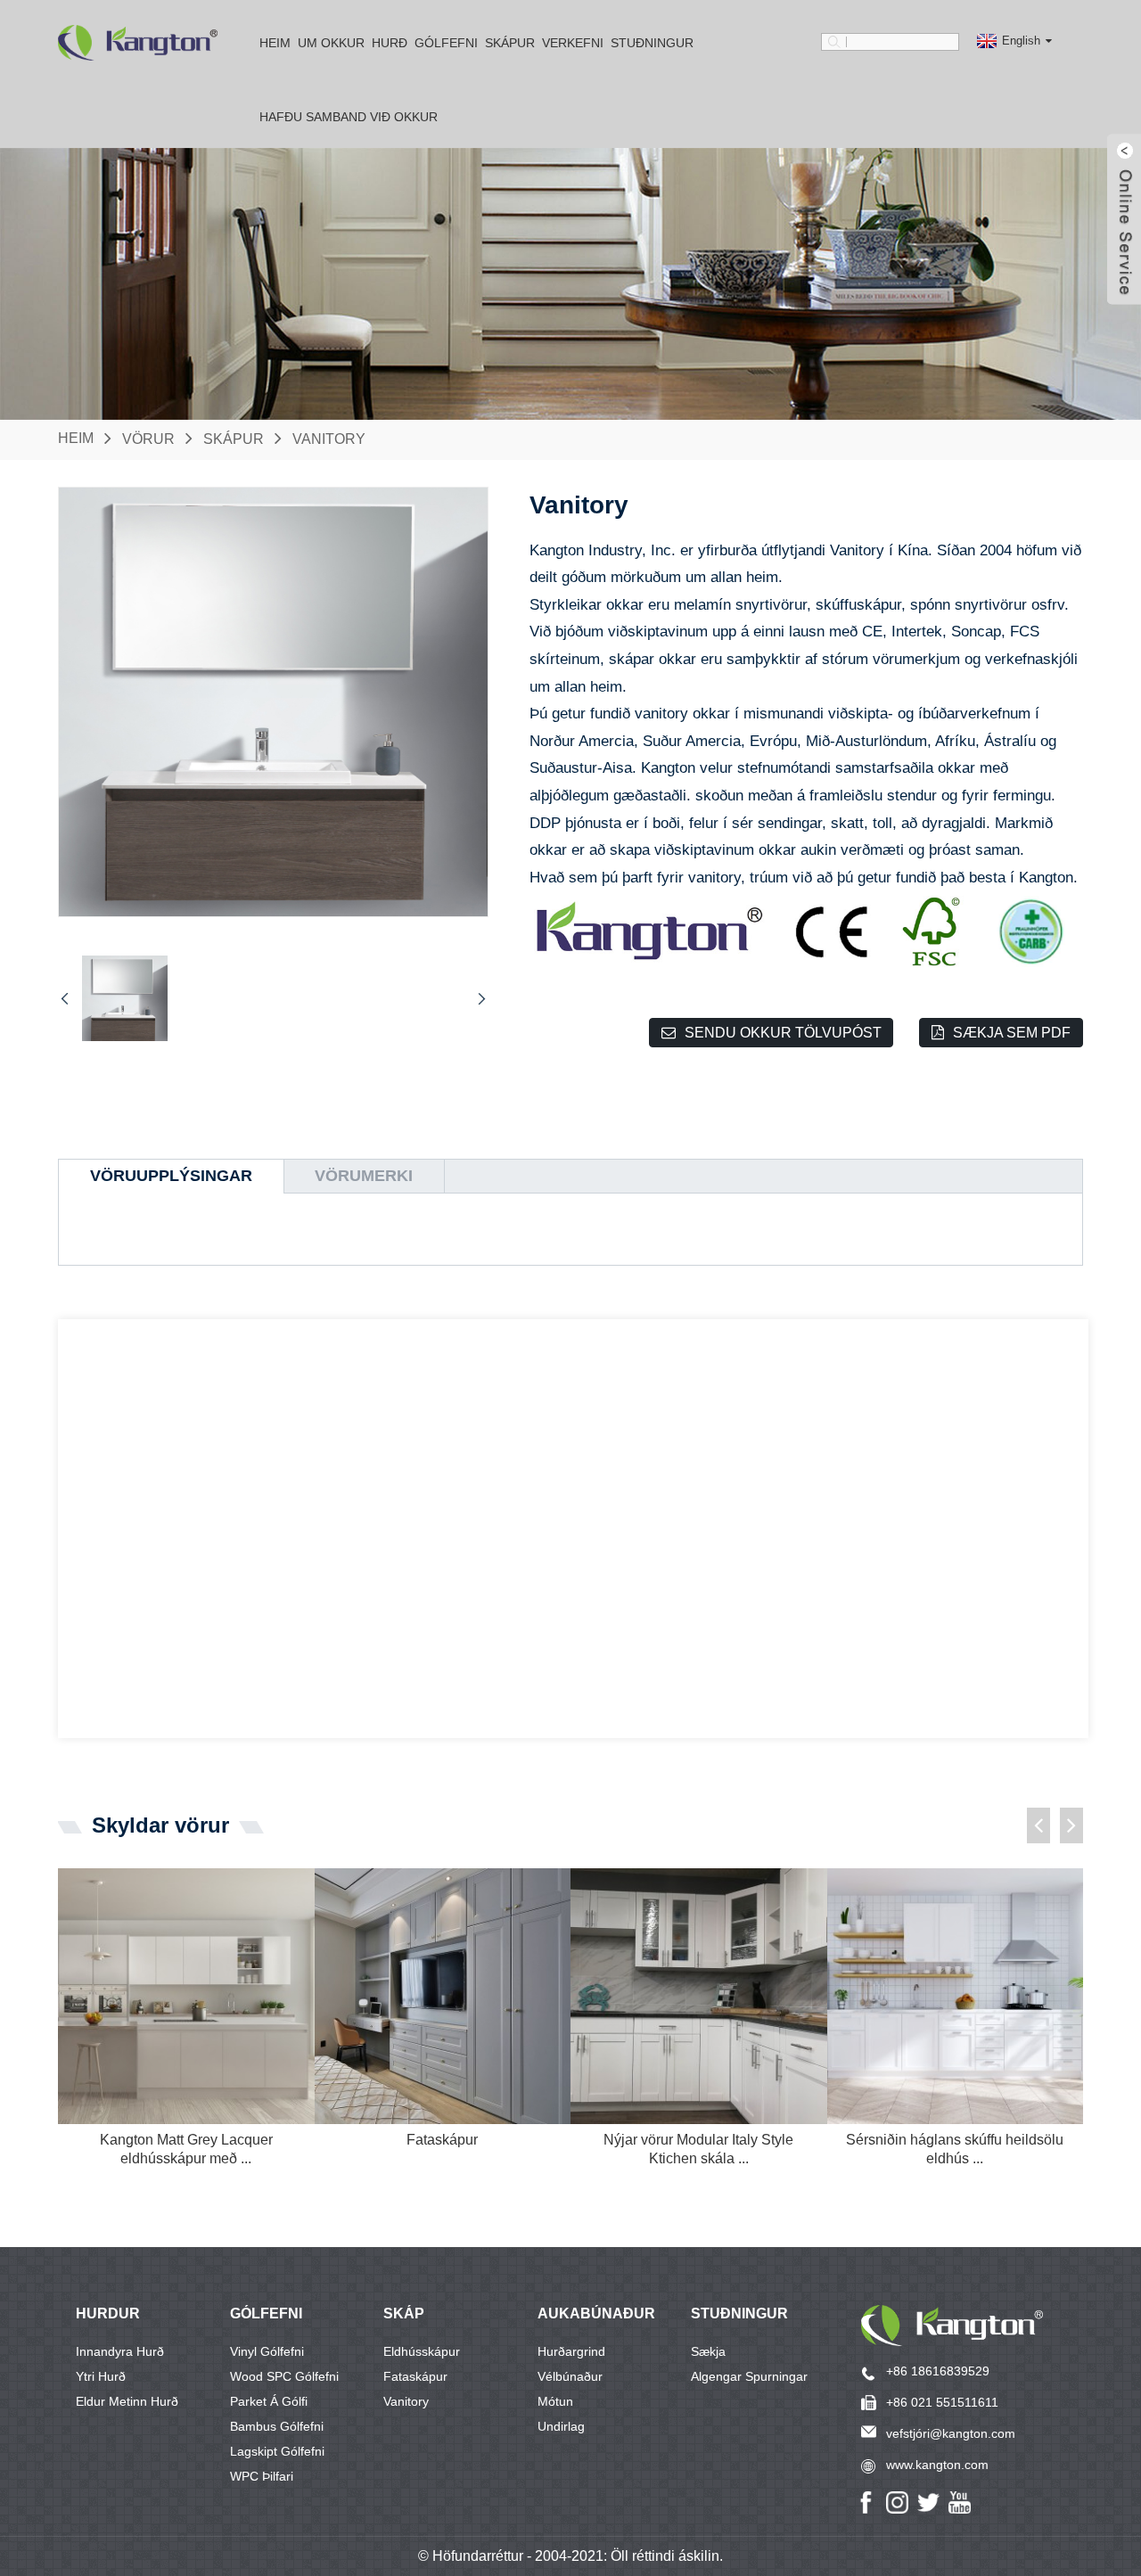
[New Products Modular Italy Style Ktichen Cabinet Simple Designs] (699, 1997)
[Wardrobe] (443, 1997)
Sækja (708, 2351)
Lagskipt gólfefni (277, 2451)
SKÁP (404, 2313)
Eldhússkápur (422, 2351)
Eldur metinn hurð (127, 2401)
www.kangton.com (937, 2465)
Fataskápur (442, 2140)
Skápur (510, 43)
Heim (275, 43)
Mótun (555, 2401)
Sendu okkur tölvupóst (783, 1033)
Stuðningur (739, 2313)
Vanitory (329, 438)
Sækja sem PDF (1012, 1033)
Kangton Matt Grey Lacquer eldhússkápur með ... (186, 2149)
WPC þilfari (262, 2476)
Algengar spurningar (749, 2376)
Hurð (390, 43)
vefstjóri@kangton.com (951, 2433)
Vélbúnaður (570, 2376)
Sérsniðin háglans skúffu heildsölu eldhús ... (955, 2149)
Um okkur (331, 43)
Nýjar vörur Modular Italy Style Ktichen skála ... (698, 2149)
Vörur (148, 438)
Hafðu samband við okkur (349, 117)
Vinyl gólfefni (267, 2351)
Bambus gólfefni (277, 2426)
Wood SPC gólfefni (284, 2376)
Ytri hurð (101, 2376)
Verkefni (573, 43)
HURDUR (108, 2313)
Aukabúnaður (596, 2313)
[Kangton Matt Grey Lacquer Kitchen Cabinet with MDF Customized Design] (186, 1997)
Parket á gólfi (269, 2401)
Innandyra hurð (120, 2351)
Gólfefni (446, 43)
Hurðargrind (571, 2351)
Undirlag (561, 2426)
